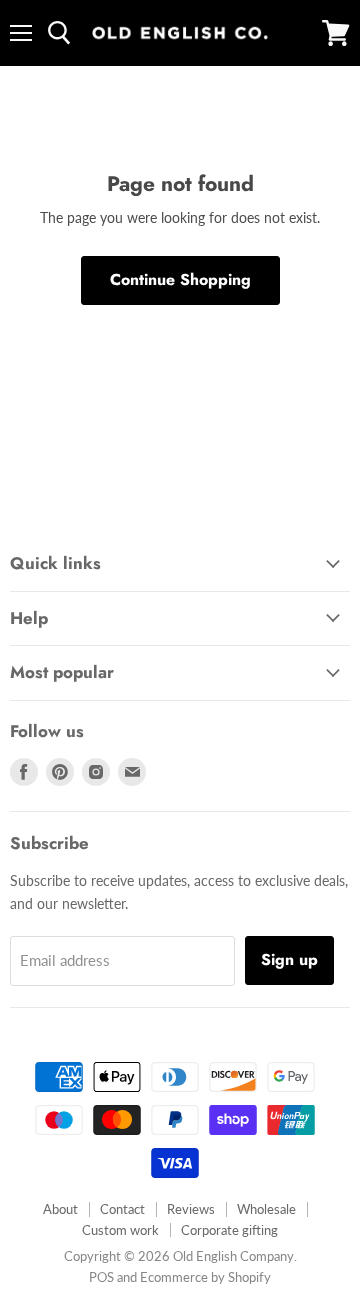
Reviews (191, 1209)
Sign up (289, 959)
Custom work (120, 1230)
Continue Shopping (180, 279)
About (60, 1209)
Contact (122, 1209)
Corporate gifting (229, 1230)
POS (101, 1277)
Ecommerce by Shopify (205, 1277)
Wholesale (266, 1209)
